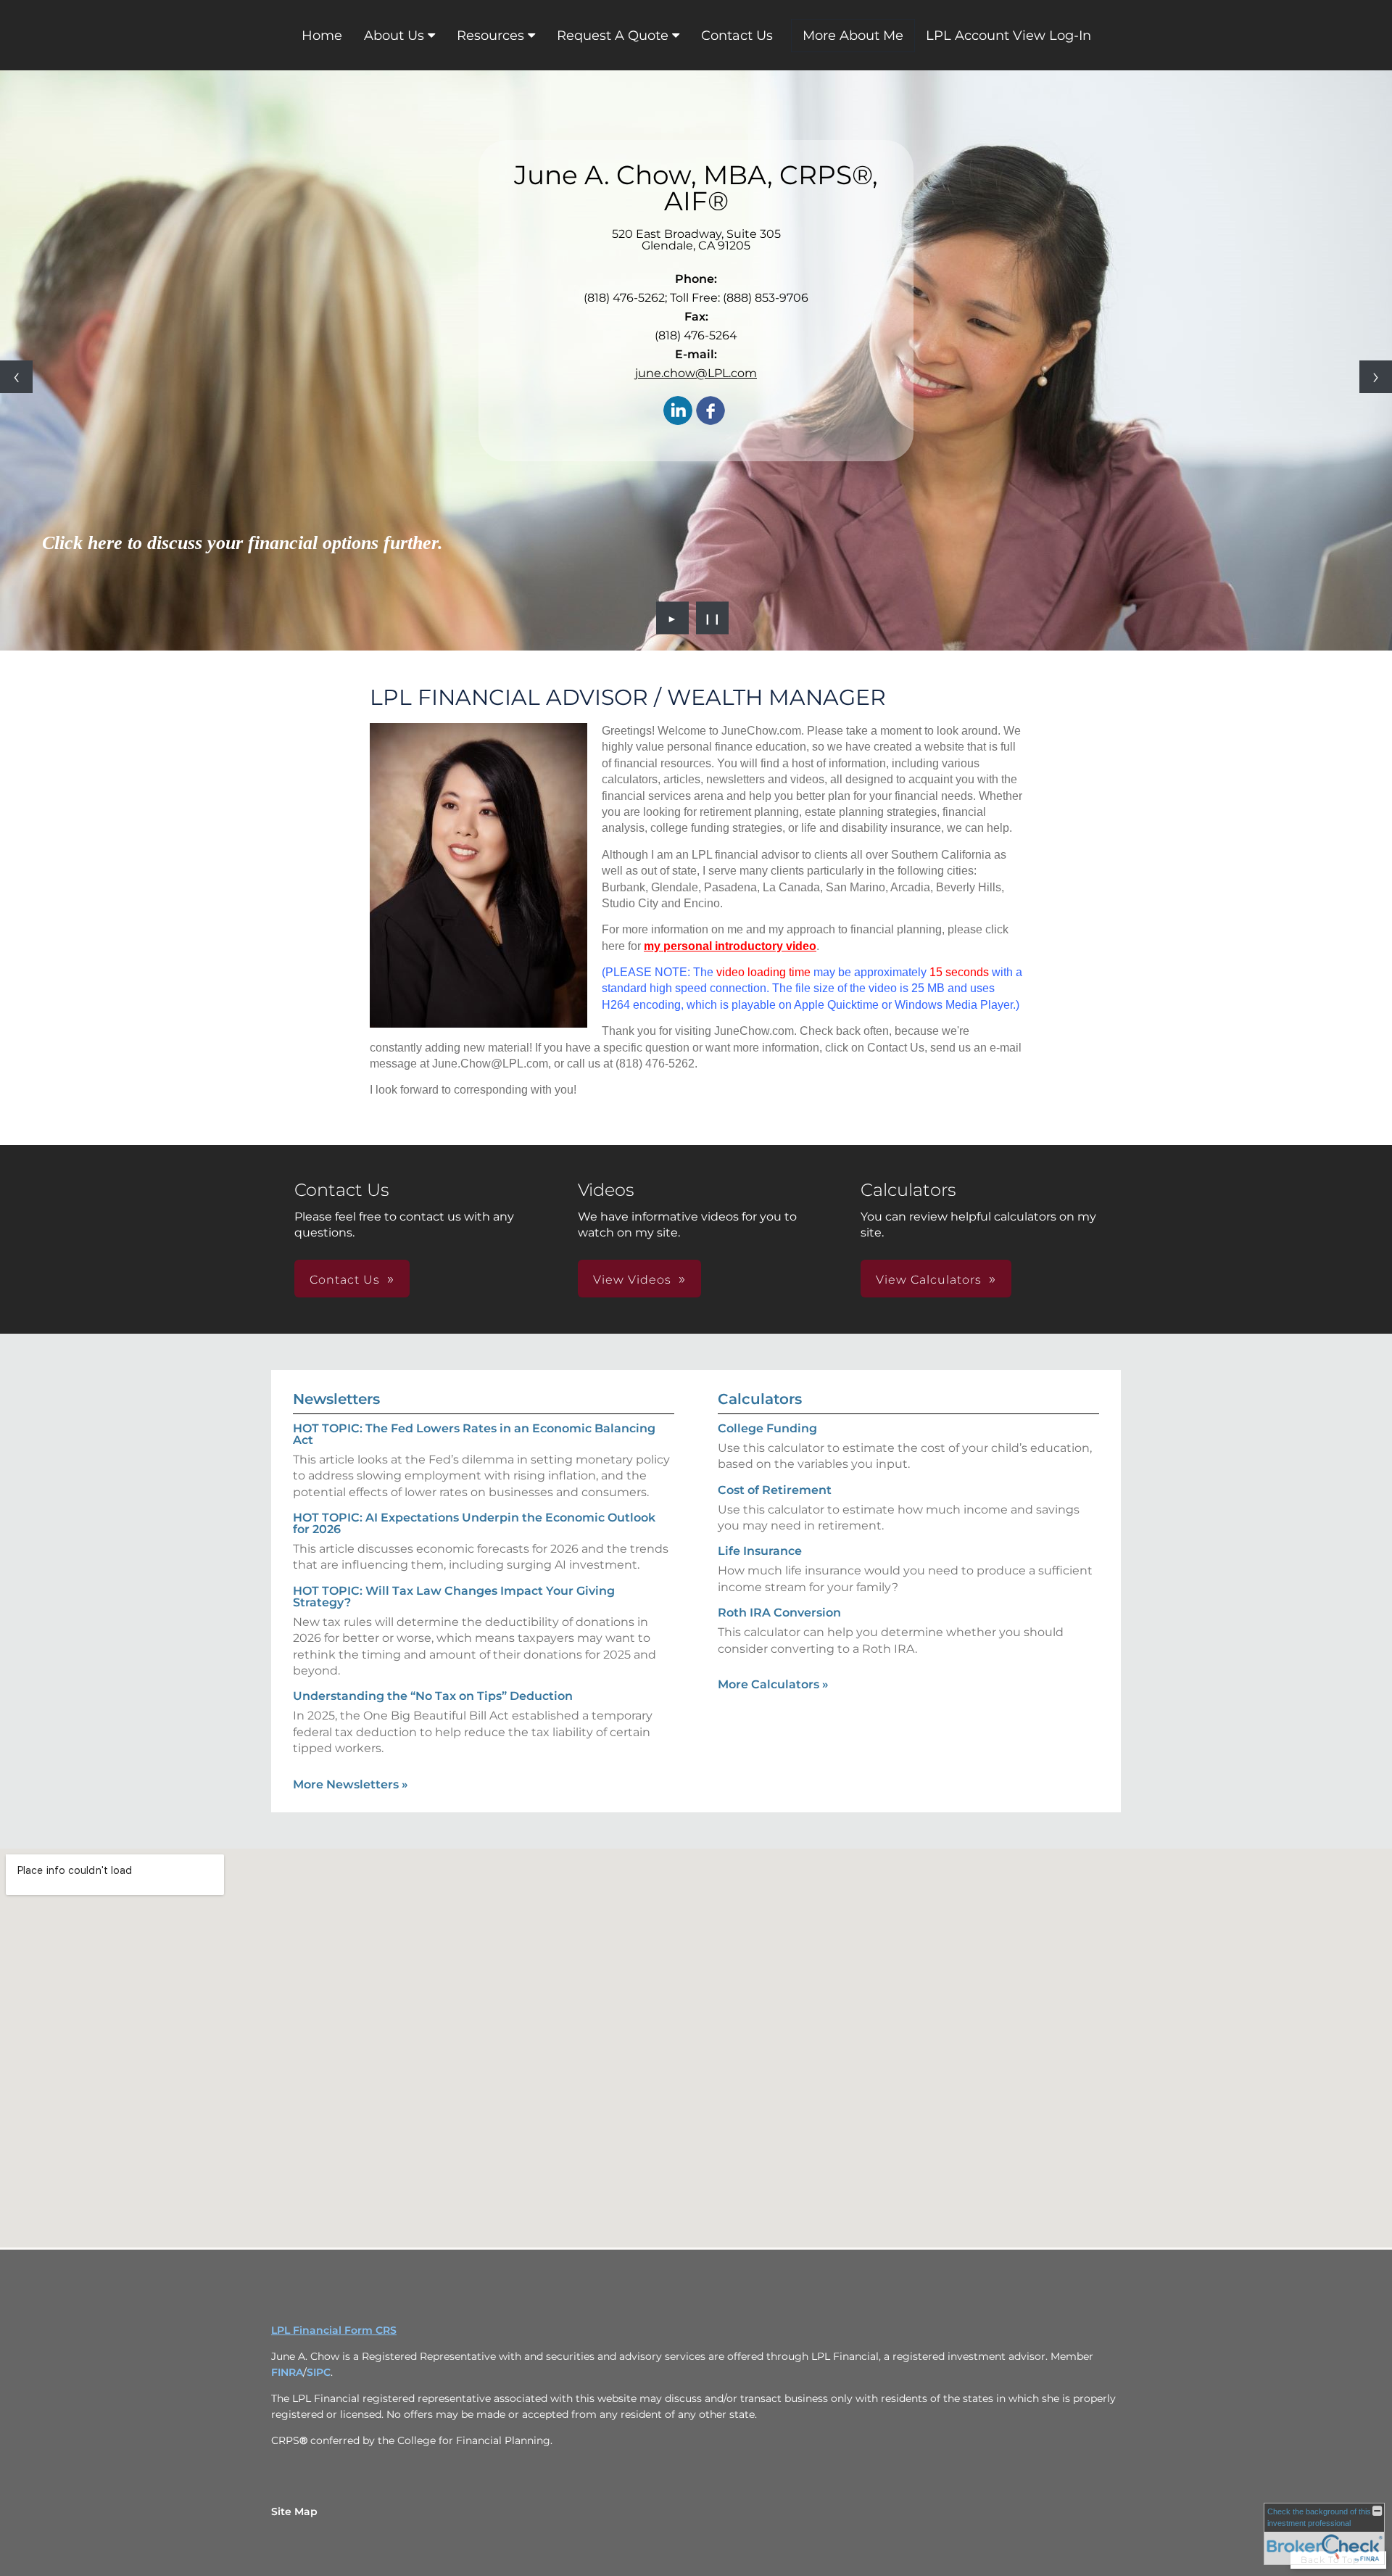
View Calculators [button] (929, 1280)
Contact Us (737, 36)
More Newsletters (351, 1784)
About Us (394, 36)
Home (322, 36)
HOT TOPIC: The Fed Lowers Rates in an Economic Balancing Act (474, 1434)
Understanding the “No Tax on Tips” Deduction (433, 1696)
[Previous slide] (16, 377)
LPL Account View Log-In (1008, 36)
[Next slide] (1376, 377)
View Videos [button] (632, 1280)
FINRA (287, 2372)
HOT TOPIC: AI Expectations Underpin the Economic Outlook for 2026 (474, 1523)
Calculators (760, 1399)
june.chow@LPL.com (696, 373)
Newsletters (336, 1399)
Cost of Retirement (775, 1490)
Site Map (294, 2511)
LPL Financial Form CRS (334, 2330)
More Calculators (773, 1684)
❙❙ (713, 618)
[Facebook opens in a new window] (710, 412)
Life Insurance (760, 1551)
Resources (490, 36)
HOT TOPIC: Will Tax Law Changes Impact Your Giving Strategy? (454, 1597)
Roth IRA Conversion (779, 1613)
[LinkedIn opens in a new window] (678, 412)
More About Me (853, 36)
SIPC (319, 2372)
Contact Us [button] (345, 1280)
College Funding (767, 1428)
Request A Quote (613, 36)
